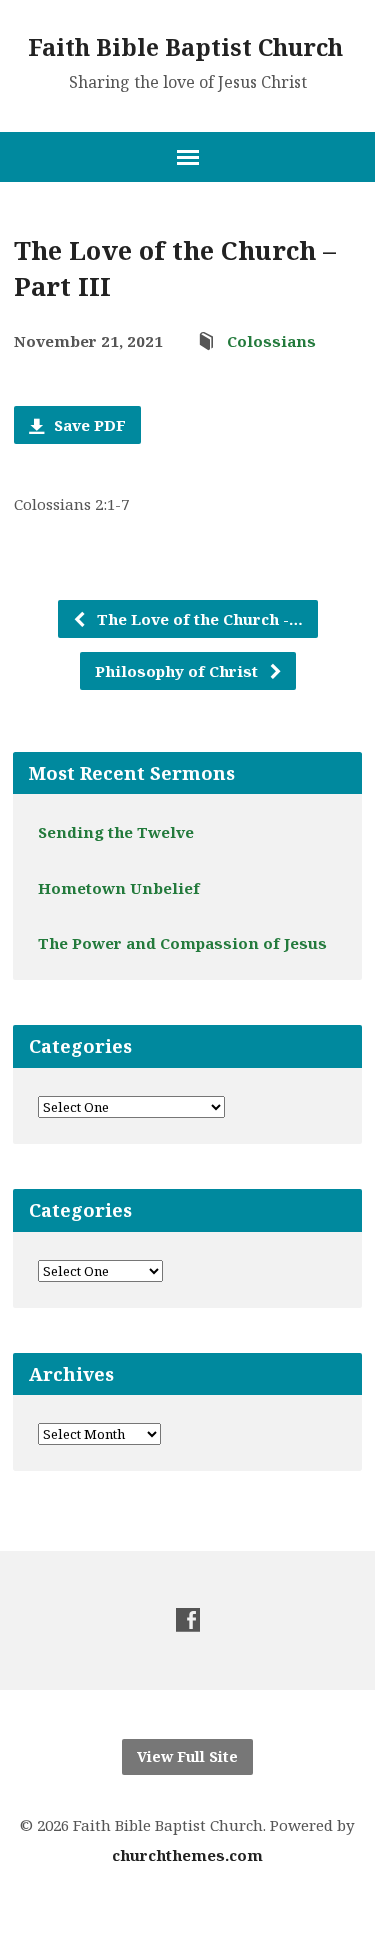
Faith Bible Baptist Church (185, 47)
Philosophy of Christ (178, 671)
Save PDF (88, 425)
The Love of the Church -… (198, 619)
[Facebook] (188, 1619)
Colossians (271, 341)
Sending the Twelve (116, 832)
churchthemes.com (187, 1855)
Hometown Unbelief (119, 888)
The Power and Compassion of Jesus (182, 943)
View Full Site (187, 1756)
